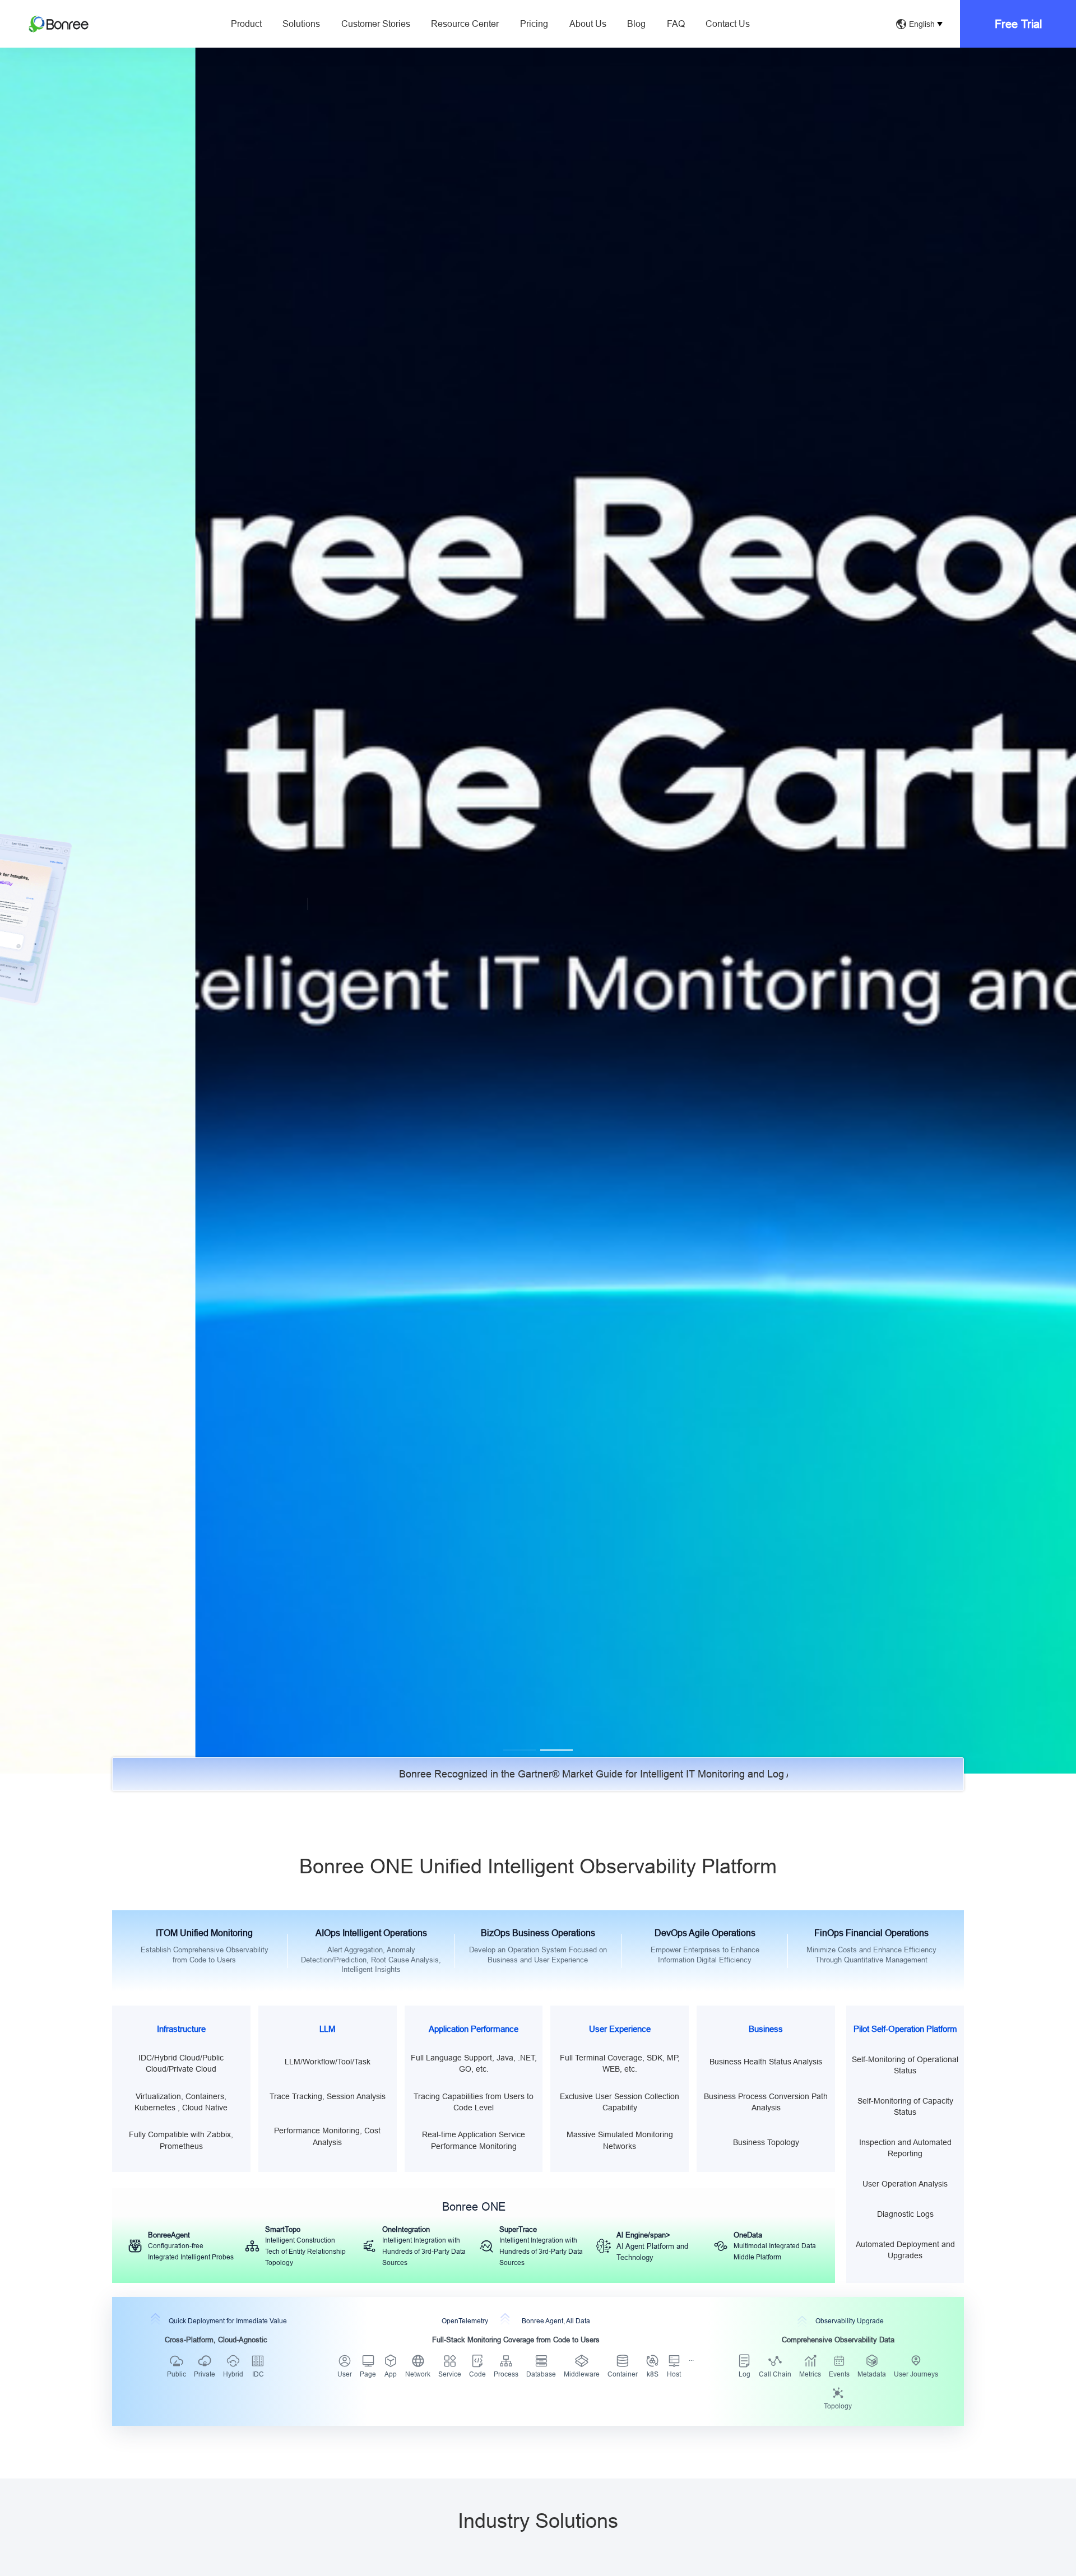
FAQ (676, 24)
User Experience (620, 2029)
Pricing (534, 24)
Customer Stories (376, 24)
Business (766, 2029)
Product (246, 24)
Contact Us (728, 24)
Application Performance (474, 2029)
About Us (588, 24)
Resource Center (465, 24)
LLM (328, 2029)
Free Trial (1018, 24)
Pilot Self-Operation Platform (905, 2029)
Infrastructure (181, 2029)
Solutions (301, 24)
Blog (636, 24)
